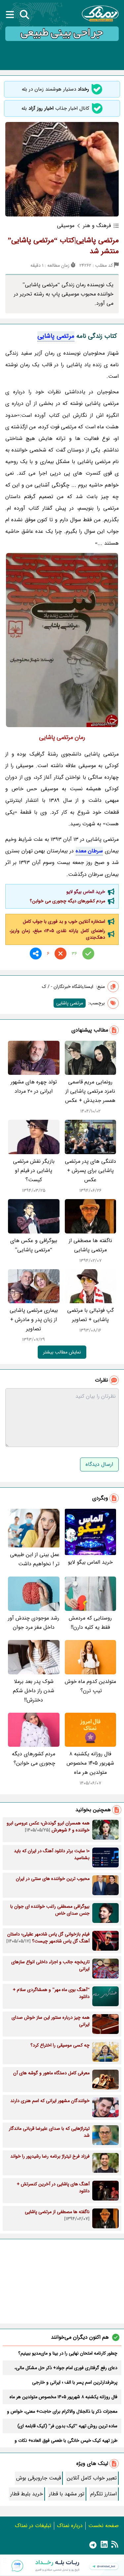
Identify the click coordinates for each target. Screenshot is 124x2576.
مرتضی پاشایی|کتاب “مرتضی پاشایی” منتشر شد (63, 246)
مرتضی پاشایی (56, 336)
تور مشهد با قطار (67, 2494)
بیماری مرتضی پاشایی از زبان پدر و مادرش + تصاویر (34, 1320)
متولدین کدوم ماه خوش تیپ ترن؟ (90, 1686)
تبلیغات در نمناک (33, 2526)
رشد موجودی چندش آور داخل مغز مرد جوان (34, 1623)
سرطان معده (89, 851)
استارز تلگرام (103, 2494)
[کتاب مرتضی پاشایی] (62, 640)
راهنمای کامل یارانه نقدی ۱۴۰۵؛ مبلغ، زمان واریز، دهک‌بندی (57, 934)
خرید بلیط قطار (27, 2494)
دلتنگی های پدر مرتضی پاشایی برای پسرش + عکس (90, 1171)
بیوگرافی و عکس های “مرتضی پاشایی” (34, 1245)
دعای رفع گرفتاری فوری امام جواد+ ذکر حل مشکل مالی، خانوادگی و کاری (66, 2368)
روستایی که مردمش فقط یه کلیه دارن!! (90, 1623)
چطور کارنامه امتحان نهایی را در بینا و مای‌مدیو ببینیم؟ (68, 2353)
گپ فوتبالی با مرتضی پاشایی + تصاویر (90, 1315)
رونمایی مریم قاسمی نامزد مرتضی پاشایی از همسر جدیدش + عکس (90, 1091)
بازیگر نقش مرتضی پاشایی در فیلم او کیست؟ (34, 1171)
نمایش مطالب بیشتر (62, 1352)
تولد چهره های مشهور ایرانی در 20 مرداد (34, 1087)
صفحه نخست (103, 2526)
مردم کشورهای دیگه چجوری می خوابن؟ (67, 901)
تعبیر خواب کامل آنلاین (92, 2478)
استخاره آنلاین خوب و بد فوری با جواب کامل (64, 921)
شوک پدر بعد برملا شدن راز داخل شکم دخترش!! (34, 1691)
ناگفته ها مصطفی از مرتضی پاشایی (90, 1245)
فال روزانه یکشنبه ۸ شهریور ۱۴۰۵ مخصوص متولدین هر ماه (90, 1763)
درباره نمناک (70, 2526)
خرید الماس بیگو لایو (86, 892)
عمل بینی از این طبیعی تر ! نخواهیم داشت (35, 1559)
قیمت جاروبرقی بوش (39, 2478)
